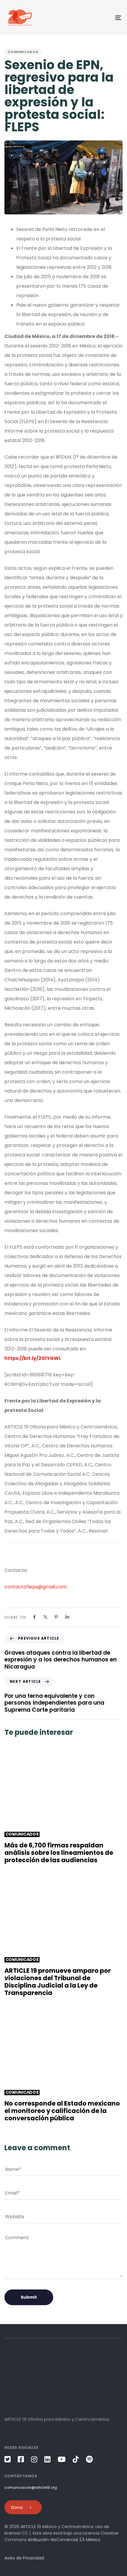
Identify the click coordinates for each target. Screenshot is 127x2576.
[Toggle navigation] (102, 18)
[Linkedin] (67, 1617)
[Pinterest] (56, 1617)
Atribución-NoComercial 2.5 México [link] (64, 2540)
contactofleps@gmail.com (36, 1587)
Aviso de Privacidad (24, 2558)
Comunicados (23, 52)
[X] (45, 1617)
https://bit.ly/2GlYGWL (33, 1358)
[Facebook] (34, 1617)
